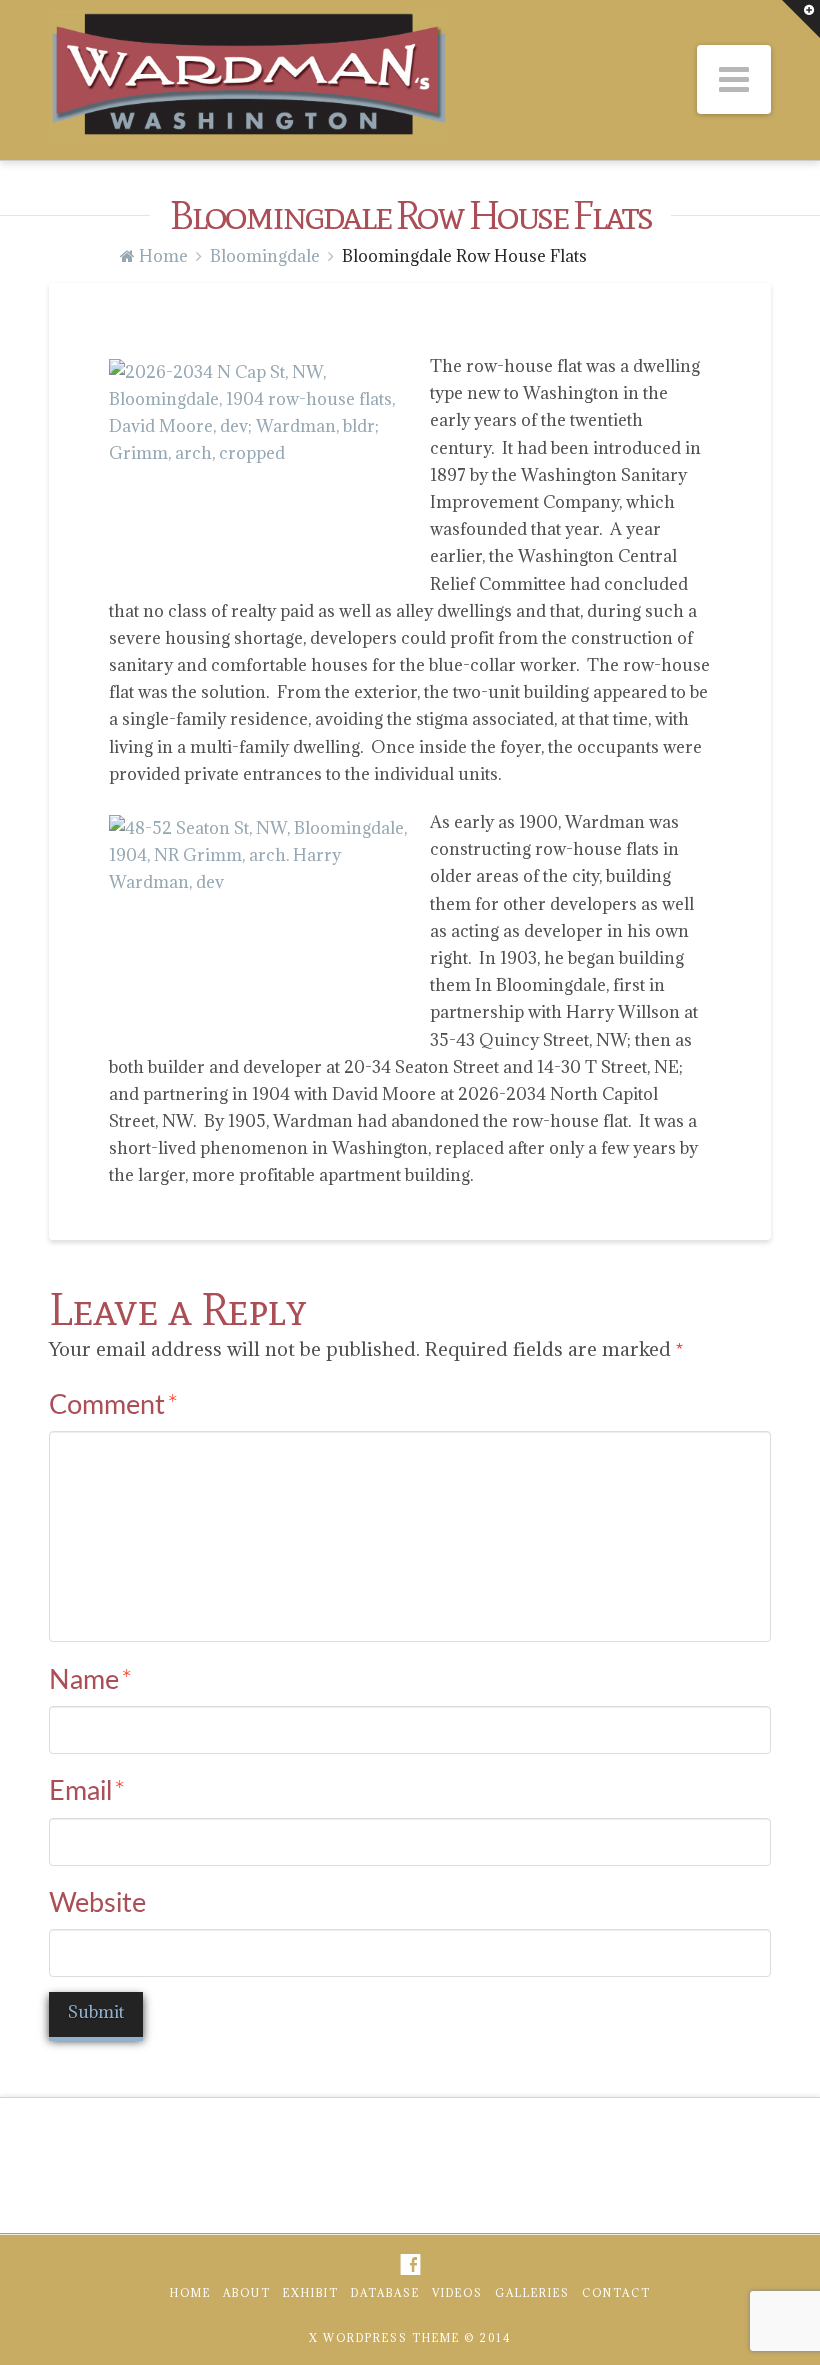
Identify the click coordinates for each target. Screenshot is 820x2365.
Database (385, 2293)
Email (87, 1791)
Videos (457, 2293)
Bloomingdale (265, 256)
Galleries (532, 2293)
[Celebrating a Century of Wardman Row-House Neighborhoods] (249, 74)
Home (190, 2293)
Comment (113, 1405)
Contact (616, 2293)
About (247, 2293)
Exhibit (311, 2293)
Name (90, 1680)
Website (97, 1903)
